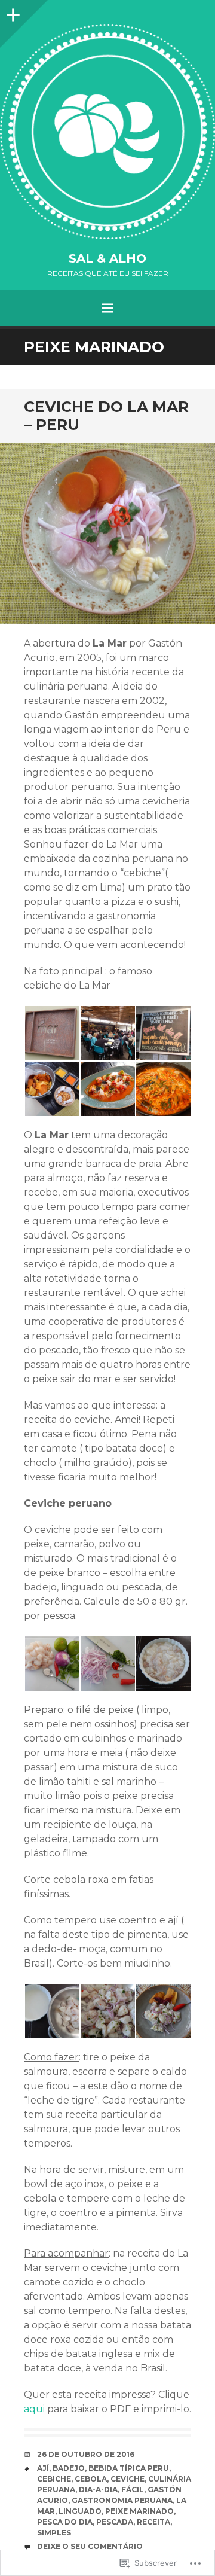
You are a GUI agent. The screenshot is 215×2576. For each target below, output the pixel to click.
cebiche (54, 2479)
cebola (91, 2479)
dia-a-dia (98, 2490)
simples (54, 2533)
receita (153, 2522)
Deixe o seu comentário (90, 2546)
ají (43, 2468)
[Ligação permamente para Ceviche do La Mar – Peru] (107, 534)
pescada (115, 2522)
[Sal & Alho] (107, 132)
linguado (80, 2511)
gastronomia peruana (122, 2500)
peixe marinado (139, 2511)
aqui (36, 2409)
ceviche (128, 2479)
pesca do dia (65, 2522)
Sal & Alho (107, 258)
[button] (52, 1033)
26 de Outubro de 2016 (86, 2454)
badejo (69, 2468)
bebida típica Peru (129, 2468)
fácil (133, 2490)
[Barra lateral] (12, 12)
